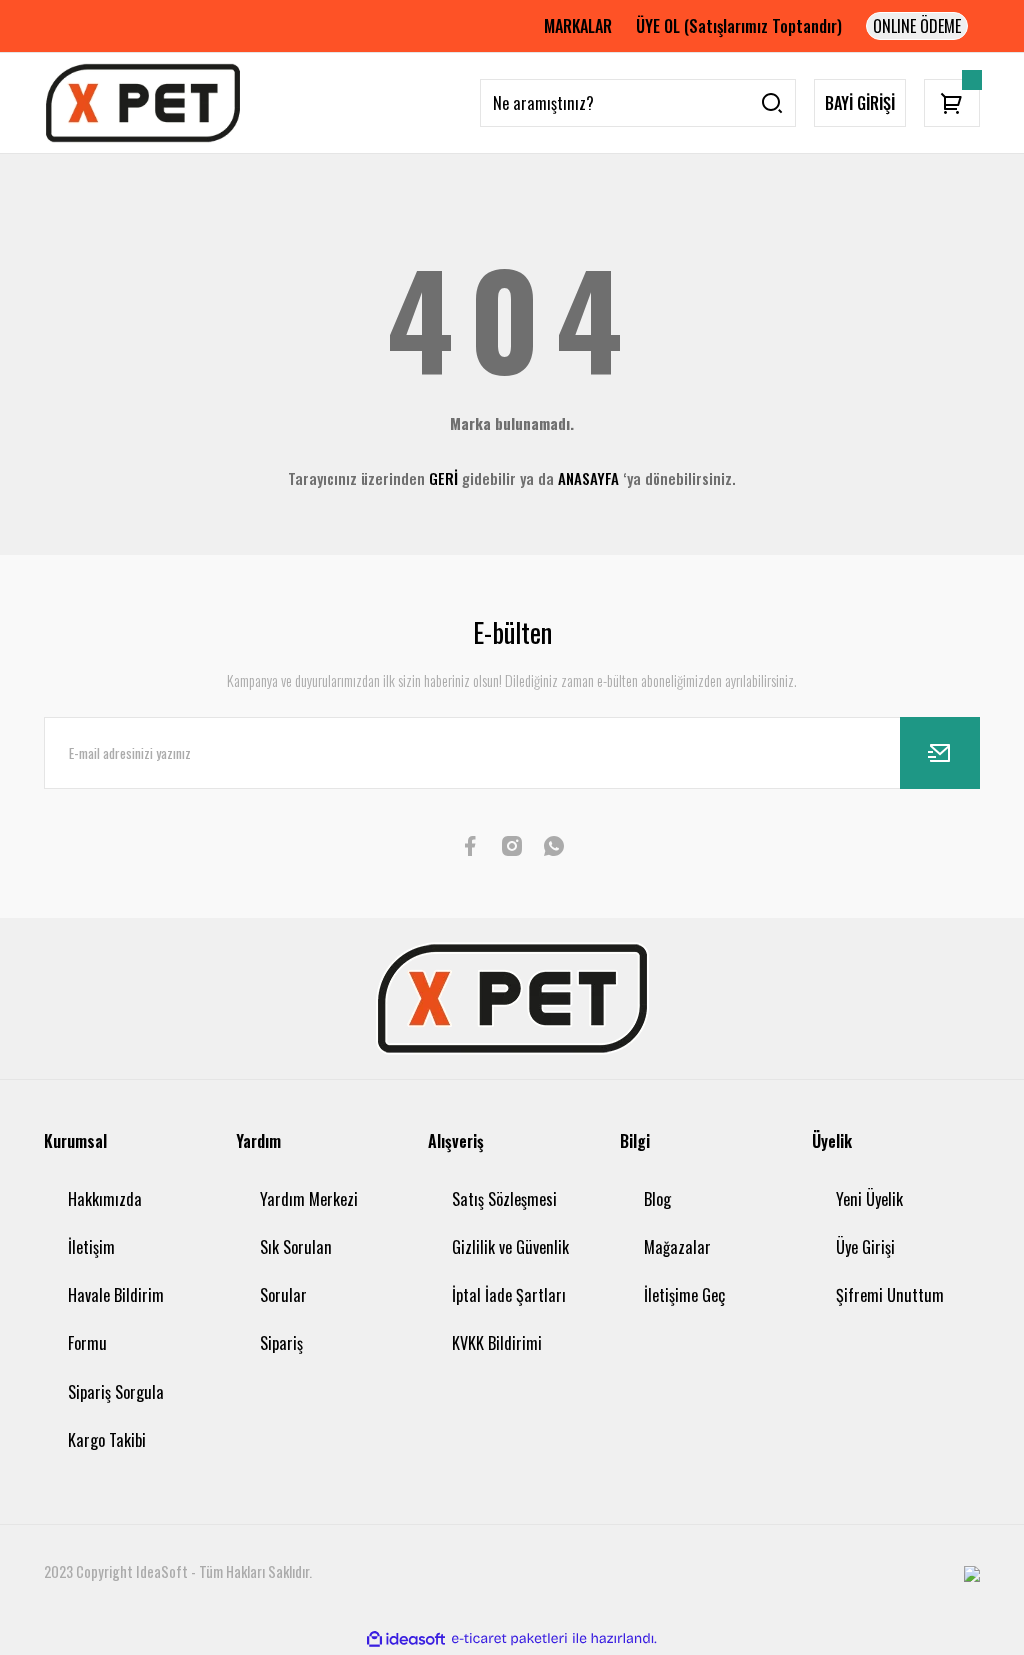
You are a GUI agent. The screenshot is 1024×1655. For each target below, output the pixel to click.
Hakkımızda (105, 1199)
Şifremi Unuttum (890, 1295)
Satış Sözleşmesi (504, 1199)
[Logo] (143, 103)
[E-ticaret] (509, 1638)
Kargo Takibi (107, 1440)
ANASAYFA (588, 478)
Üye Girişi (865, 1247)
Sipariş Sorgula (116, 1392)
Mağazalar (677, 1247)
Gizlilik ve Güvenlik (510, 1247)
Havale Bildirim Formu (116, 1319)
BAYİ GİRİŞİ (860, 103)
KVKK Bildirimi (497, 1343)
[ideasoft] (406, 1638)
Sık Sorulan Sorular (296, 1271)
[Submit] (940, 753)
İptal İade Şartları (509, 1295)
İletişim (91, 1247)
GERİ (443, 478)
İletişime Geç (684, 1295)
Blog (657, 1199)
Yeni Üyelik (869, 1199)
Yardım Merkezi (309, 1199)
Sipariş (281, 1343)
